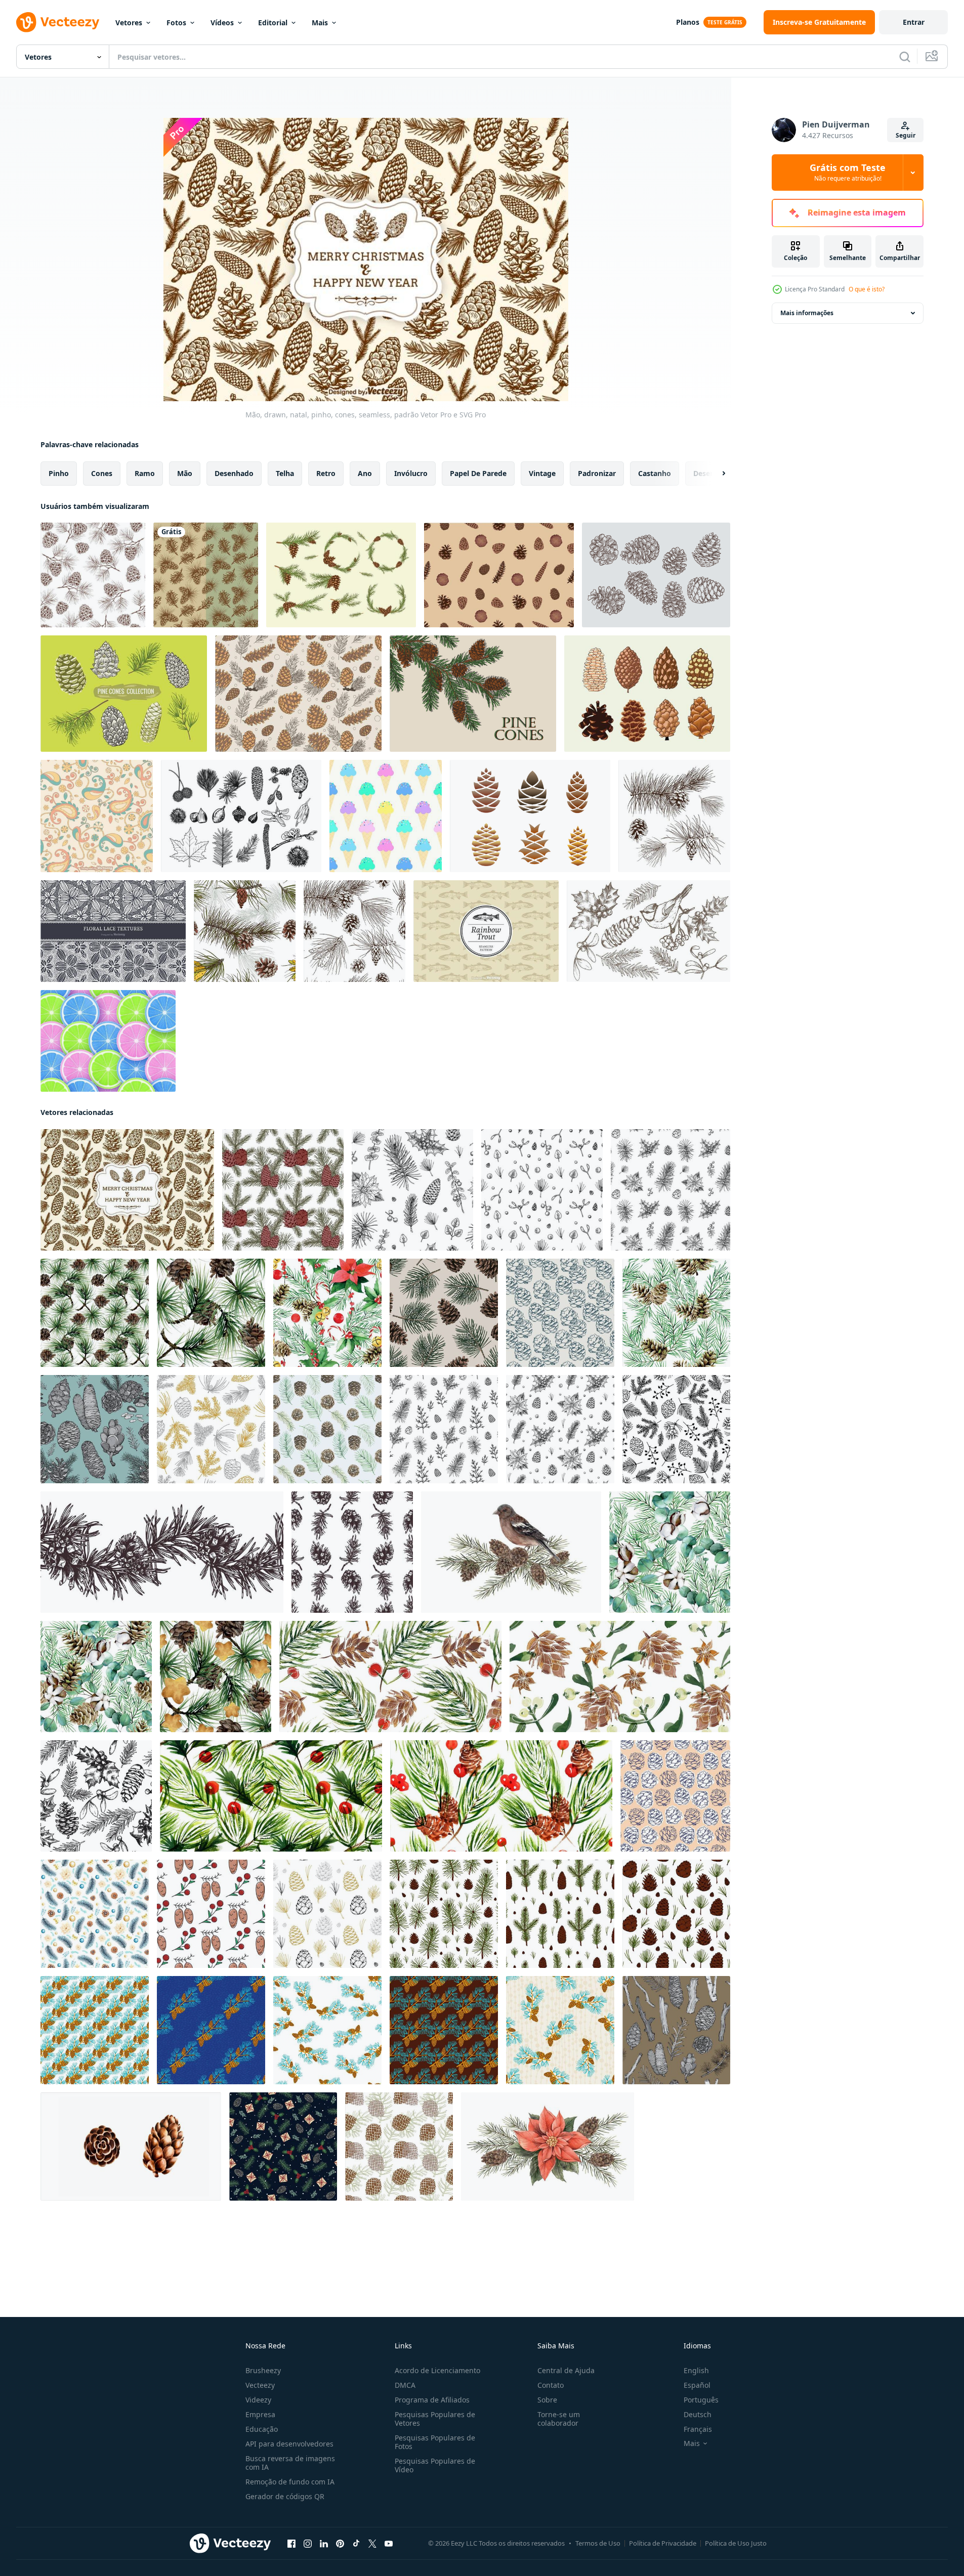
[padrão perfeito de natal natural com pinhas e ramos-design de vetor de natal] (206, 575)
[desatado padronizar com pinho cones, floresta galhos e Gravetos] (676, 2030)
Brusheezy (263, 2370)
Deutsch (698, 2414)
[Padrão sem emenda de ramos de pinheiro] (93, 575)
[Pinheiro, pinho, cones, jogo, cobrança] (124, 694)
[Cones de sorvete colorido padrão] (386, 816)
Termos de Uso (598, 2543)
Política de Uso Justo (736, 2543)
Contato (551, 2385)
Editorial (273, 23)
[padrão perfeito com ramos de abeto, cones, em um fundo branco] (95, 1914)
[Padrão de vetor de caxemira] (97, 816)
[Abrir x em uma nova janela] (372, 2544)
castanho (655, 473)
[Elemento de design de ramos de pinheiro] (674, 816)
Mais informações (807, 313)
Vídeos (222, 23)
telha (285, 473)
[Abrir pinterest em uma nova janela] (340, 2544)
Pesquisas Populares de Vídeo (435, 2465)
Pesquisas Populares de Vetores (435, 2419)
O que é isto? (867, 289)
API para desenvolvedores (289, 2444)
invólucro (411, 473)
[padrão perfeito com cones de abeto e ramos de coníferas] (327, 1429)
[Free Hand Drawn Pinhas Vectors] (656, 575)
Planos (688, 22)
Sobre (547, 2400)
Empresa (260, 2414)
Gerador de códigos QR (285, 2496)
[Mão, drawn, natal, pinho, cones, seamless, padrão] (127, 1190)
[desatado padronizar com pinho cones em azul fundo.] (95, 1429)
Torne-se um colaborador (559, 2419)
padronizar (597, 473)
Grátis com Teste (848, 173)
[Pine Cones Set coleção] (647, 694)
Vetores (129, 23)
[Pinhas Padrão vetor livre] (499, 575)
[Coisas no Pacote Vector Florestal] (241, 816)
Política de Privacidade (663, 2543)
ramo (145, 473)
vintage (542, 473)
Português (701, 2400)
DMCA (405, 2385)
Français (698, 2429)
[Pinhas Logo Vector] (530, 816)
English (696, 2370)
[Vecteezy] (58, 22)
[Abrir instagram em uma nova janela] (308, 2544)
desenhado (234, 473)
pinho (59, 473)
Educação (262, 2429)
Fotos (176, 23)
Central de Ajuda (566, 2370)
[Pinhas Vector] (341, 575)
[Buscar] (905, 57)
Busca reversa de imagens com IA (290, 2463)
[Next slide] (715, 474)
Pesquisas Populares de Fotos (435, 2442)
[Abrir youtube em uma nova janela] (389, 2544)
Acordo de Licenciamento (437, 2370)
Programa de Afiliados (432, 2400)
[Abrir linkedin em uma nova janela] (324, 2544)
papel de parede (478, 473)
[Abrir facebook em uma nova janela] (291, 2544)
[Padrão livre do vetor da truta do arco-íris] (486, 931)
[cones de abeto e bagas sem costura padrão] (211, 1914)
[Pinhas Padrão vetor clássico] (298, 694)
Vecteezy (260, 2385)
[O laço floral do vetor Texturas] (113, 931)
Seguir (906, 135)
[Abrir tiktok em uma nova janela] (356, 2544)
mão (185, 473)
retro (326, 473)
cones (102, 473)
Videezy (258, 2400)
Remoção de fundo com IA (290, 2482)
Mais (320, 23)
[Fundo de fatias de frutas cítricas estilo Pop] (108, 1041)
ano (365, 473)
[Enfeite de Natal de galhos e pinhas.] (95, 2030)
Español (697, 2385)
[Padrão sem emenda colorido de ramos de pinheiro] (245, 931)
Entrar (914, 22)
